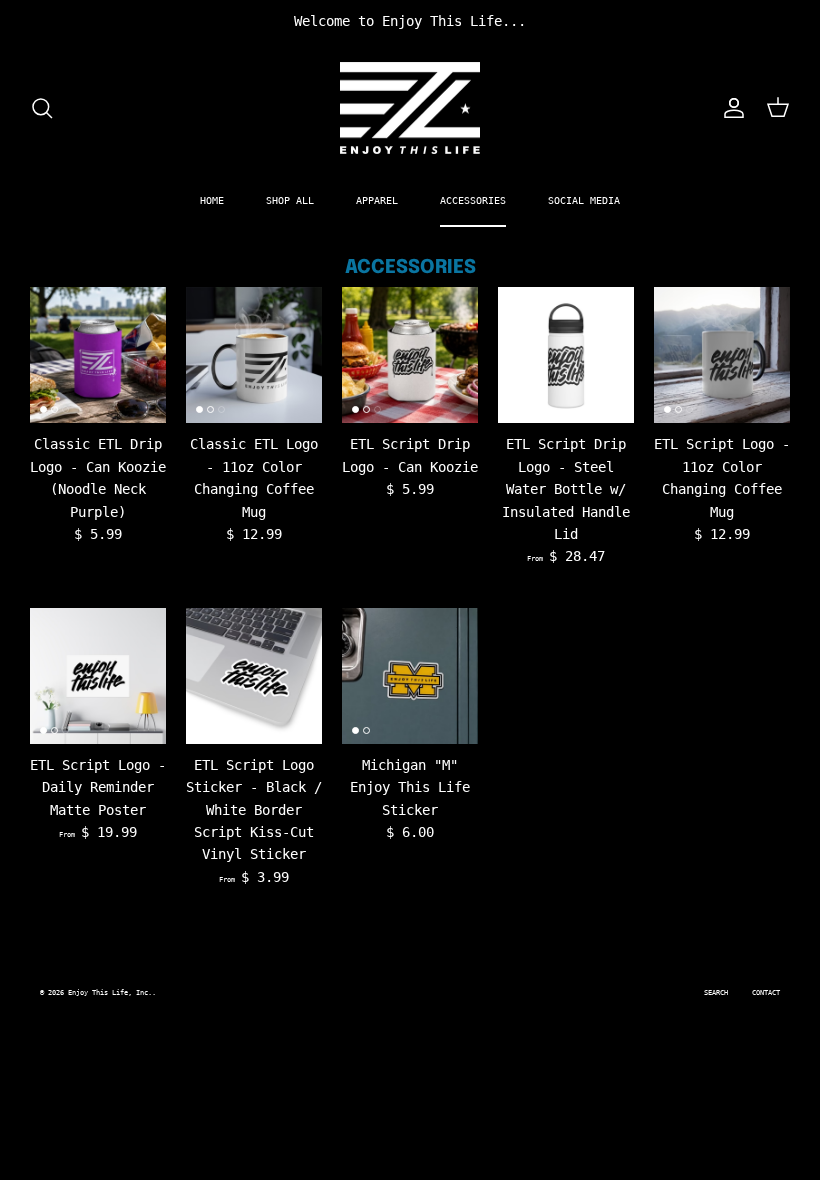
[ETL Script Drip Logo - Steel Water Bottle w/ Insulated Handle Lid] (566, 355)
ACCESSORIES (473, 200)
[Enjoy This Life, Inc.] (410, 108)
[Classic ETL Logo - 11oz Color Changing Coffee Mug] (254, 355)
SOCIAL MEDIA (584, 200)
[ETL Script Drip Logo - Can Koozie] (410, 355)
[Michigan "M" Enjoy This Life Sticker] (410, 676)
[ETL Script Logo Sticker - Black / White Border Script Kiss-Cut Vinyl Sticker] (254, 676)
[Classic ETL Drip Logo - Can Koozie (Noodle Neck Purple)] (98, 355)
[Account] (730, 108)
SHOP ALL (290, 200)
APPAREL (377, 200)
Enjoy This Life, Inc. (110, 993)
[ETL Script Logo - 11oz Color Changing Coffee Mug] (722, 355)
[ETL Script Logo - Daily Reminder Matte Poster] (98, 676)
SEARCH (716, 993)
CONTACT (766, 993)
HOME (212, 200)
